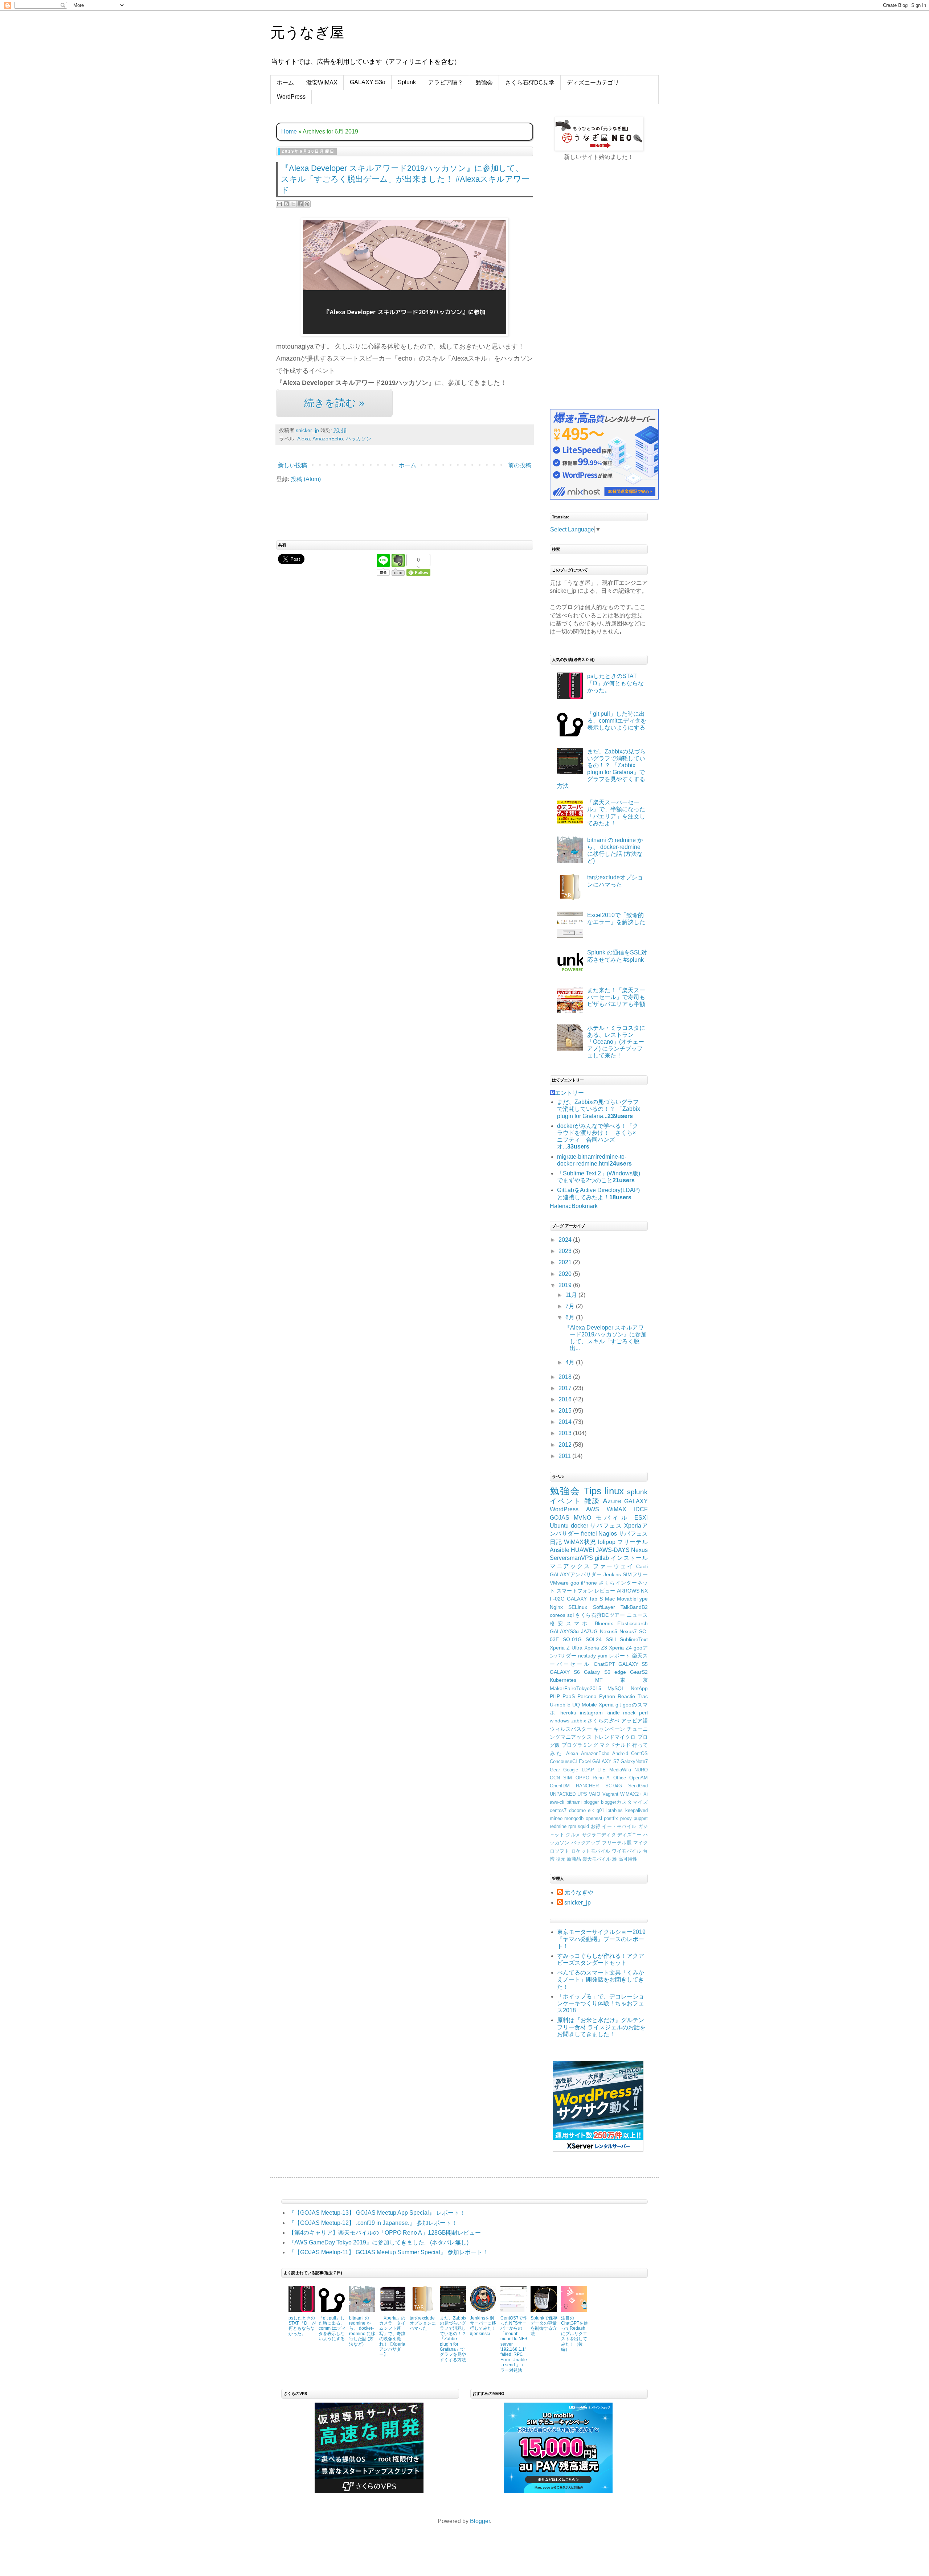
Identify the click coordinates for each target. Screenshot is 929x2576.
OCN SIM (561, 1778)
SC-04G (614, 1786)
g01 (600, 1810)
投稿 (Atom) (306, 479)
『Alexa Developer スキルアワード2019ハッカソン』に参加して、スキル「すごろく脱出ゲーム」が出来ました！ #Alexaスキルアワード (405, 179)
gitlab (602, 1558)
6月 (571, 1317)
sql (570, 1615)
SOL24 (594, 1639)
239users (620, 1116)
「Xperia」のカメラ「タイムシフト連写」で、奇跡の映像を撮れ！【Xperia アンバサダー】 (392, 2336)
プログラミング (580, 1745)
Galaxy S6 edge (605, 1672)
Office (620, 1778)
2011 (565, 1456)
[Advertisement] (599, 281)
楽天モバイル (597, 1859)
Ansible (560, 1550)
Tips (593, 1491)
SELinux (578, 1607)
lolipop (607, 1542)
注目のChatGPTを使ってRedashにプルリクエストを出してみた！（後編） (574, 2334)
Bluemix (604, 1623)
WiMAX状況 (580, 1542)
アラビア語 (635, 1721)
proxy (626, 1818)
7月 (571, 1306)
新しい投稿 (292, 465)
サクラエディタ (599, 1835)
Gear (555, 1770)
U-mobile (560, 1705)
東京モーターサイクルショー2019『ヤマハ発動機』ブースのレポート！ (601, 1939)
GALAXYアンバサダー (576, 1574)
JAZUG (589, 1631)
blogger (591, 1802)
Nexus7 (628, 1631)
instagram (591, 1713)
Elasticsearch (633, 1623)
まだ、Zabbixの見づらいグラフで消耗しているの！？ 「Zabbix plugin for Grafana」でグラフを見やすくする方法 (453, 2339)
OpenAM (639, 1778)
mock (629, 1713)
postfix (611, 1818)
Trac (643, 1696)
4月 (571, 1362)
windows (560, 1721)
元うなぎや (579, 1892)
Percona (587, 1696)
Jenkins (612, 1574)
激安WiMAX (322, 83)
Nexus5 (609, 1631)
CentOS (639, 1753)
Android (620, 1753)
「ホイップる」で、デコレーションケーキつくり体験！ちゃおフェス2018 (601, 2003)
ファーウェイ (613, 1566)
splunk (637, 1492)
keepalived (637, 1810)
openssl (594, 1818)
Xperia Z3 (596, 1648)
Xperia (606, 1705)
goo (575, 1583)
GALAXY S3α (368, 82)
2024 (566, 1240)
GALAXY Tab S (585, 1599)
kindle (613, 1713)
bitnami (574, 1802)
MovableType (632, 1599)
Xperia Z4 (620, 1648)
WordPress (291, 97)
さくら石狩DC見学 (530, 83)
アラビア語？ (446, 83)
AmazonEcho (328, 439)
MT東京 (621, 1680)
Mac (610, 1599)
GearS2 (639, 1672)
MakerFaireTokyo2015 (576, 1688)
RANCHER (587, 1786)
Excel (585, 1761)
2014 (566, 1422)
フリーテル (633, 1542)
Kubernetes (563, 1680)
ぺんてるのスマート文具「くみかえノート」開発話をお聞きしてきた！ (601, 1979)
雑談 (592, 1501)
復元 (561, 1859)
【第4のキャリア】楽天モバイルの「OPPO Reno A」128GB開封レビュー (385, 2233)
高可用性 (628, 1859)
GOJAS (560, 1518)
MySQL (616, 1688)
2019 (566, 1285)
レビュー (605, 1591)
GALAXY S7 (606, 1761)
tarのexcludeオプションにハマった (423, 2323)
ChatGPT (604, 1664)
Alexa (304, 439)
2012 (566, 1445)
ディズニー (629, 1835)
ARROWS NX (632, 1591)
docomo (577, 1810)
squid (583, 1826)
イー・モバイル (619, 1826)
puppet (641, 1818)
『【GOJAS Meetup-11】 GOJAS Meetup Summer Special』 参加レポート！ (388, 2252)
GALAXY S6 (565, 1672)
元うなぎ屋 (307, 32)
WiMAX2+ (631, 1794)
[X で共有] (293, 204)
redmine (558, 1826)
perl (643, 1713)
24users (621, 1164)
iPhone (589, 1583)
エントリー (569, 1093)
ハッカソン (359, 439)
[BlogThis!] (286, 204)
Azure (612, 1501)
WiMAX (617, 1509)
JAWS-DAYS (613, 1550)
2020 (566, 1274)
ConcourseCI (563, 1761)
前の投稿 (520, 465)
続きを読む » (334, 403)
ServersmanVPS (571, 1558)
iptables (615, 1810)
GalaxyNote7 (634, 1761)
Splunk (407, 82)
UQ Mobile (585, 1705)
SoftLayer (604, 1607)
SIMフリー (635, 1574)
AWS (593, 1509)
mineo (556, 1818)
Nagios (608, 1534)
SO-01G (572, 1639)
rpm (572, 1826)
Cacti (642, 1566)
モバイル (613, 1518)
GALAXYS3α (564, 1631)
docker (580, 1526)
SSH (611, 1639)
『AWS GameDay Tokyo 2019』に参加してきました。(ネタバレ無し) (378, 2242)
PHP (555, 1696)
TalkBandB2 (634, 1607)
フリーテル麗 (617, 1843)
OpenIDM (560, 1786)
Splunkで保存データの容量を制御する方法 (544, 2326)
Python (607, 1696)
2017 (566, 1388)
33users (578, 1147)
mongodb (574, 1818)
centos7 (558, 1810)
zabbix (579, 1721)
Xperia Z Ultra (566, 1648)
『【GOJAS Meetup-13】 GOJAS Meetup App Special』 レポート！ (377, 2213)
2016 (566, 1399)
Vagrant (610, 1794)
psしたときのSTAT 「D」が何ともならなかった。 (615, 683)
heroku (568, 1713)
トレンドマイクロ (615, 1737)
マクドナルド (615, 1745)
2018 (566, 1377)
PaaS (569, 1696)
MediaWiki (620, 1770)
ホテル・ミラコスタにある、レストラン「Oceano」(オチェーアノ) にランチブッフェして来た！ (616, 1042)
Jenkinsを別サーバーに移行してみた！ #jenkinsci (483, 2326)
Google (571, 1770)
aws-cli (557, 1802)
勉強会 (484, 83)
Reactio (626, 1696)
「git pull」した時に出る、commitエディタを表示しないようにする (617, 721)
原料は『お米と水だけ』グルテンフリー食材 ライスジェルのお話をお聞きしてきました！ (601, 2027)
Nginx (556, 1607)
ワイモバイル (627, 1851)
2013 (566, 1433)
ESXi (641, 1518)
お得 (596, 1826)
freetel (589, 1534)
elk (591, 1810)
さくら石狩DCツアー (600, 1615)
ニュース (637, 1615)
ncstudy (587, 1656)
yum (603, 1656)
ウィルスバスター (571, 1729)
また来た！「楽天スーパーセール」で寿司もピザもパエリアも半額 (616, 997)
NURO (641, 1770)
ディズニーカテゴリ (593, 83)
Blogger (480, 2521)
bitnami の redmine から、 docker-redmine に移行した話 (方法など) (362, 2331)
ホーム (285, 83)
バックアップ (586, 1843)
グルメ (573, 1835)
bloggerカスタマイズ (624, 1802)
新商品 (574, 1859)
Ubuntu (559, 1526)
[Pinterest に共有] (307, 204)
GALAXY (636, 1501)
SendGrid (638, 1786)
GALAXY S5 (633, 1664)
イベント (566, 1501)
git (618, 1705)
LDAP (588, 1770)
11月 (572, 1295)
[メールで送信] (279, 204)
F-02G (557, 1599)
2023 (566, 1251)
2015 (566, 1411)
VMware (559, 1583)
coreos (558, 1615)
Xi (646, 1794)
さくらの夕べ (603, 1721)
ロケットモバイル (591, 1851)
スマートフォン (575, 1591)
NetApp (639, 1688)
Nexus (639, 1550)
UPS (582, 1794)
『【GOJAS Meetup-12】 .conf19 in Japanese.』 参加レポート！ (373, 2223)
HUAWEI (582, 1550)
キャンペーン (609, 1729)
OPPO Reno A (593, 1778)
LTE (601, 1770)
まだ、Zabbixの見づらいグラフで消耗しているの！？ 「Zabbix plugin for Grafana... (599, 1109)
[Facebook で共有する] (300, 204)
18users (620, 1197)
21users (624, 1180)
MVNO (582, 1518)
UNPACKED (563, 1794)
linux (614, 1491)
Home (289, 132)
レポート (620, 1656)
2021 (566, 1262)
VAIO (595, 1794)
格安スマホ (570, 1623)
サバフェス (606, 1526)
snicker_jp (578, 1903)
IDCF (641, 1509)
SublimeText (634, 1639)
